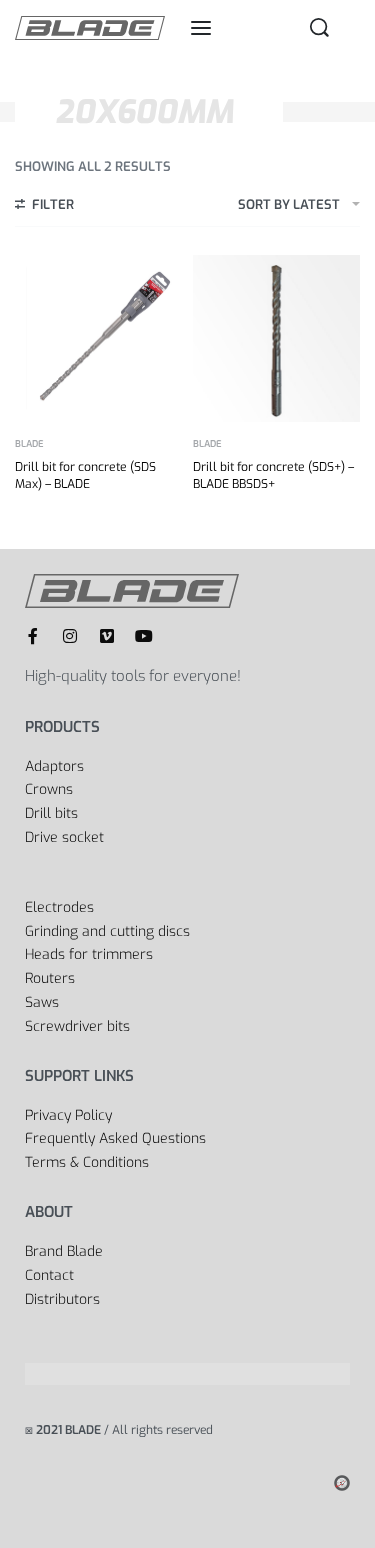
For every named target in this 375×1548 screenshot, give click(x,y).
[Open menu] (201, 28)
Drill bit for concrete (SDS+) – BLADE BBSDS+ (273, 475)
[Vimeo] (107, 636)
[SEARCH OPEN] (319, 27)
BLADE (29, 444)
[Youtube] (144, 636)
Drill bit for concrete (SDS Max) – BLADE (85, 475)
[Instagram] (70, 636)
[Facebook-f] (33, 636)
